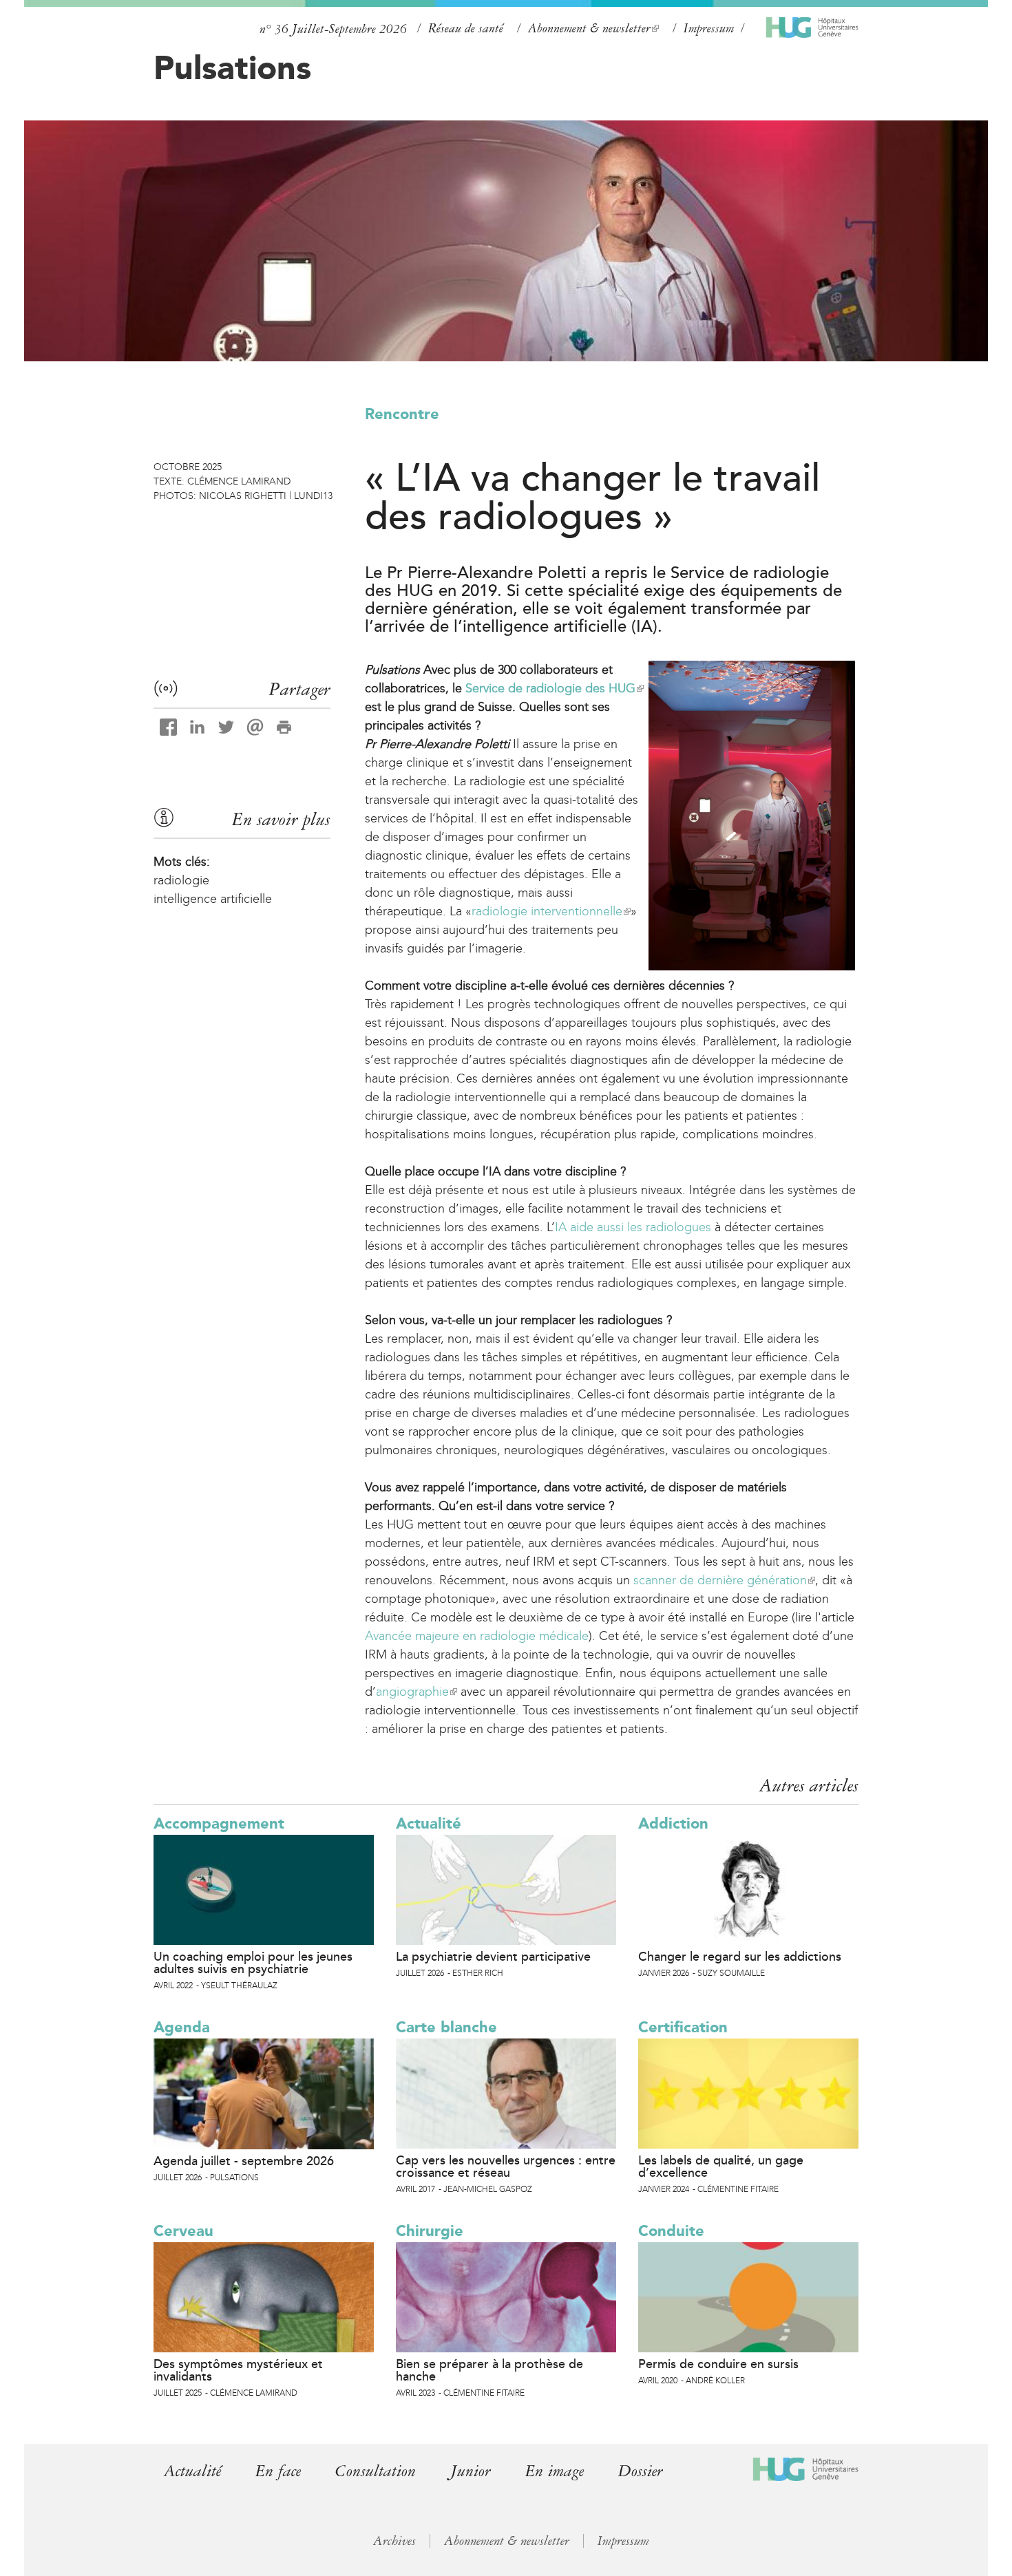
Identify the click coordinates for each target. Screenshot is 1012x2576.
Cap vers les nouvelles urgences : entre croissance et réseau (506, 2167)
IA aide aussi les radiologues (633, 1227)
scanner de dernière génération (724, 1580)
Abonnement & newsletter (592, 29)
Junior (471, 2471)
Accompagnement (219, 1823)
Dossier (641, 2471)
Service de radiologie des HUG (554, 688)
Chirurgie (430, 2231)
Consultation (376, 2471)
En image (555, 2471)
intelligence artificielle (213, 899)
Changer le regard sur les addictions (740, 1957)
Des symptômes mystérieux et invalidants (238, 2370)
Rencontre (402, 414)
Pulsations (232, 67)
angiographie (416, 1692)
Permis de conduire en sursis (718, 2364)
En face (278, 2471)
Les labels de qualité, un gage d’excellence (721, 2167)
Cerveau (183, 2231)
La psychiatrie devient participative (493, 1957)
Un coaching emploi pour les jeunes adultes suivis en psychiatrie (253, 1963)
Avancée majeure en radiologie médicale (477, 1636)
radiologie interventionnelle (550, 911)
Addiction (673, 1823)
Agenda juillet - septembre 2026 (244, 2161)
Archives (394, 2541)
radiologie (181, 880)
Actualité (429, 1823)
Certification (683, 2027)
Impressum (709, 28)
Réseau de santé (466, 28)
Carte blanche (446, 2027)
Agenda (182, 2027)
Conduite (671, 2231)
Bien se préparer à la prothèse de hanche (489, 2370)
